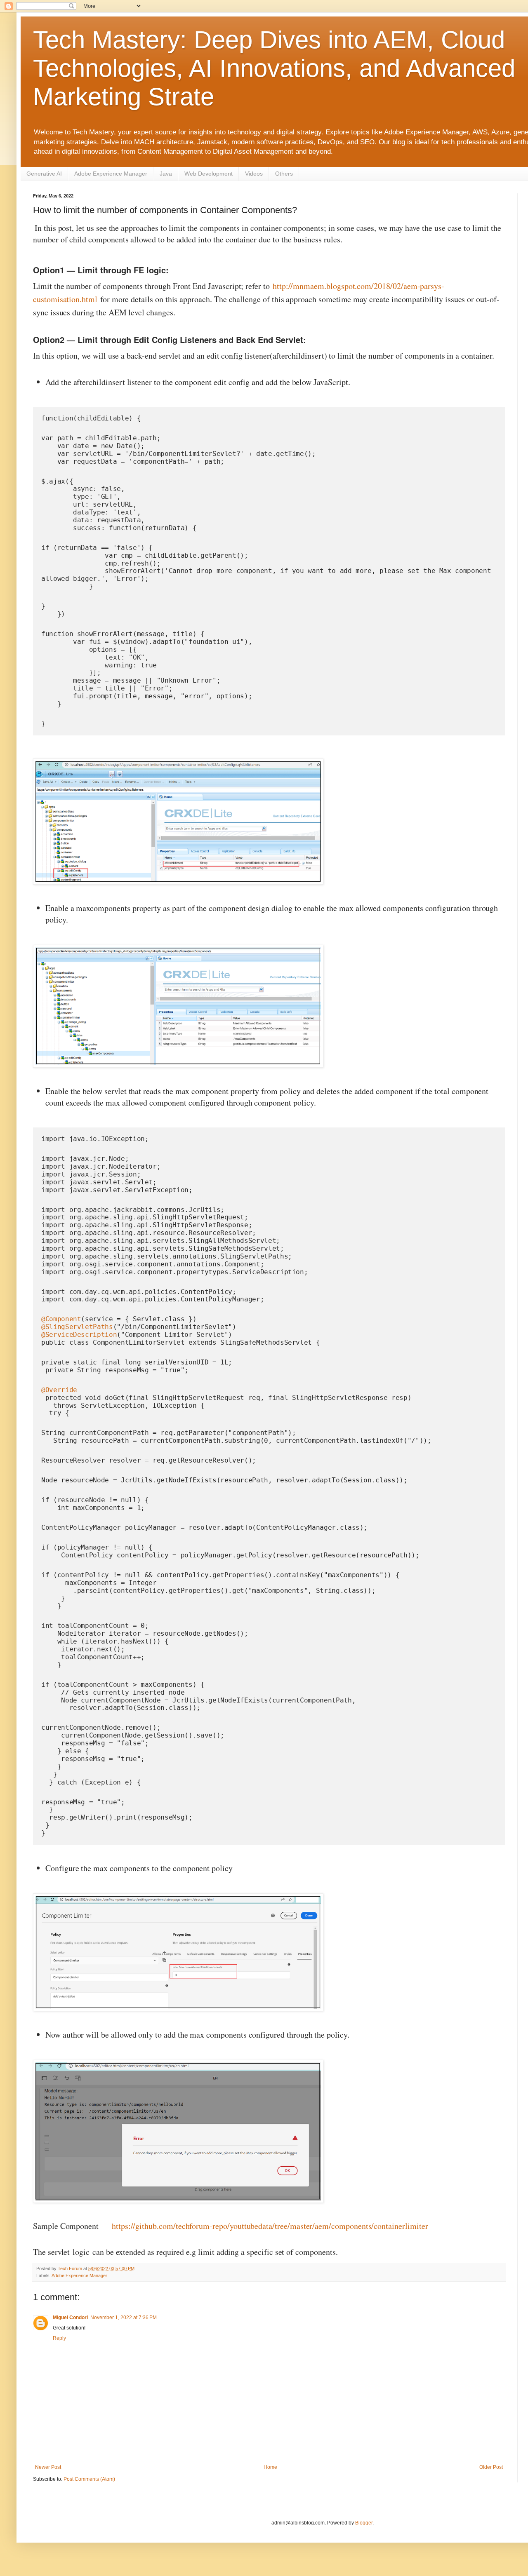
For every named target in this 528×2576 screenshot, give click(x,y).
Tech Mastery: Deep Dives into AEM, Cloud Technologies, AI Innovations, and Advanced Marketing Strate (274, 68)
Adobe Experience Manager (111, 174)
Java (166, 174)
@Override (59, 1390)
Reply (59, 2338)
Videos (254, 174)
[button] (176, 822)
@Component (61, 1319)
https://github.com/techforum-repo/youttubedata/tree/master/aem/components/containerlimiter (270, 2226)
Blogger (364, 2523)
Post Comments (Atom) (89, 2479)
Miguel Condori (70, 2318)
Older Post (491, 2467)
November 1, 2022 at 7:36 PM (124, 2318)
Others (284, 174)
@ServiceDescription (79, 1335)
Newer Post (48, 2467)
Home (270, 2467)
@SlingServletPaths (77, 1327)
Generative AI (44, 174)
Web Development (209, 174)
